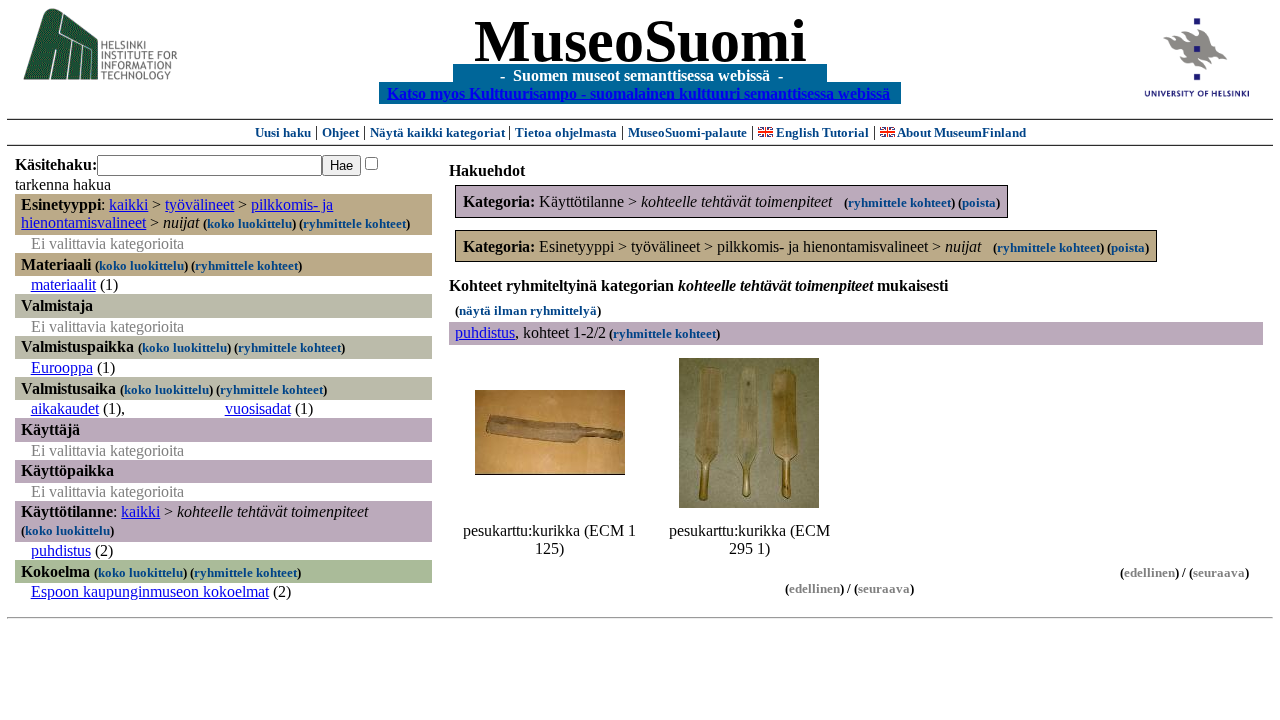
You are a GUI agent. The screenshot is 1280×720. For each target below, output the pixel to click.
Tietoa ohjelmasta (566, 132)
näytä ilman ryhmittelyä (528, 310)
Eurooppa (62, 367)
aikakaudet (65, 408)
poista (979, 202)
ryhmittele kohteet (354, 223)
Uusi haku (283, 132)
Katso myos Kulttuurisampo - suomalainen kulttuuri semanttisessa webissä (638, 92)
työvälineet (199, 204)
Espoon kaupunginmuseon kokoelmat (150, 591)
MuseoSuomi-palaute (687, 132)
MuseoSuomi (640, 41)
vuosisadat (258, 408)
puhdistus (61, 550)
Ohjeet (340, 132)
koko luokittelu (249, 223)
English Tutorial (821, 132)
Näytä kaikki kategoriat (439, 132)
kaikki (128, 204)
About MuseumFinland (960, 132)
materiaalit (63, 284)
